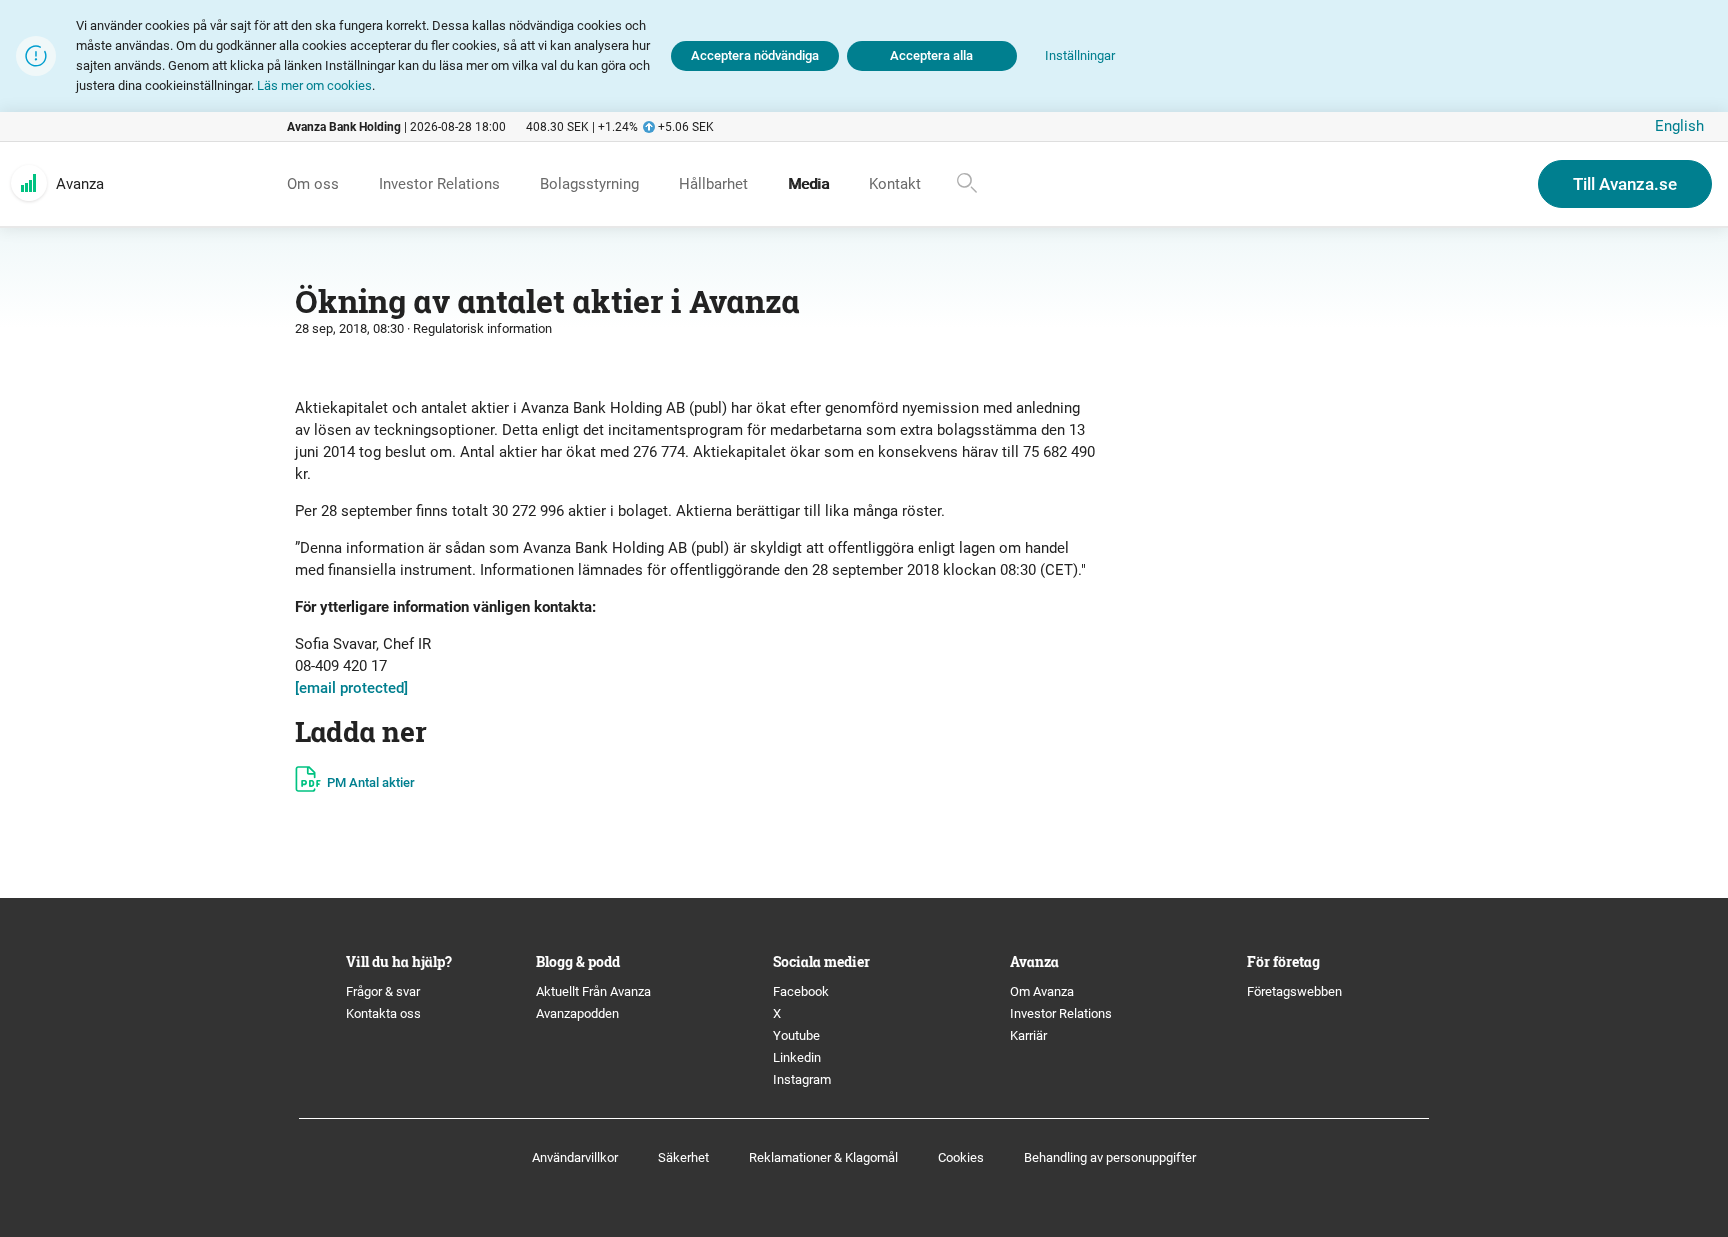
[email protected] (351, 688)
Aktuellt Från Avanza (593, 991)
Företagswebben (1296, 991)
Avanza (80, 184)
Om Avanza (1042, 991)
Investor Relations (1061, 1013)
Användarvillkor (575, 1157)
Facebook (801, 991)
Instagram (802, 1079)
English (1679, 126)
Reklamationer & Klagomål (823, 1157)
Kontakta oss (383, 1013)
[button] (1080, 56)
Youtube (796, 1035)
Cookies (961, 1157)
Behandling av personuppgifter (1110, 1157)
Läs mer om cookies (314, 85)
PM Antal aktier (371, 782)
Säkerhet (683, 1157)
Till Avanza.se (1625, 184)
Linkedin (797, 1057)
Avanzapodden (577, 1013)
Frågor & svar (383, 991)
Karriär (1028, 1035)
